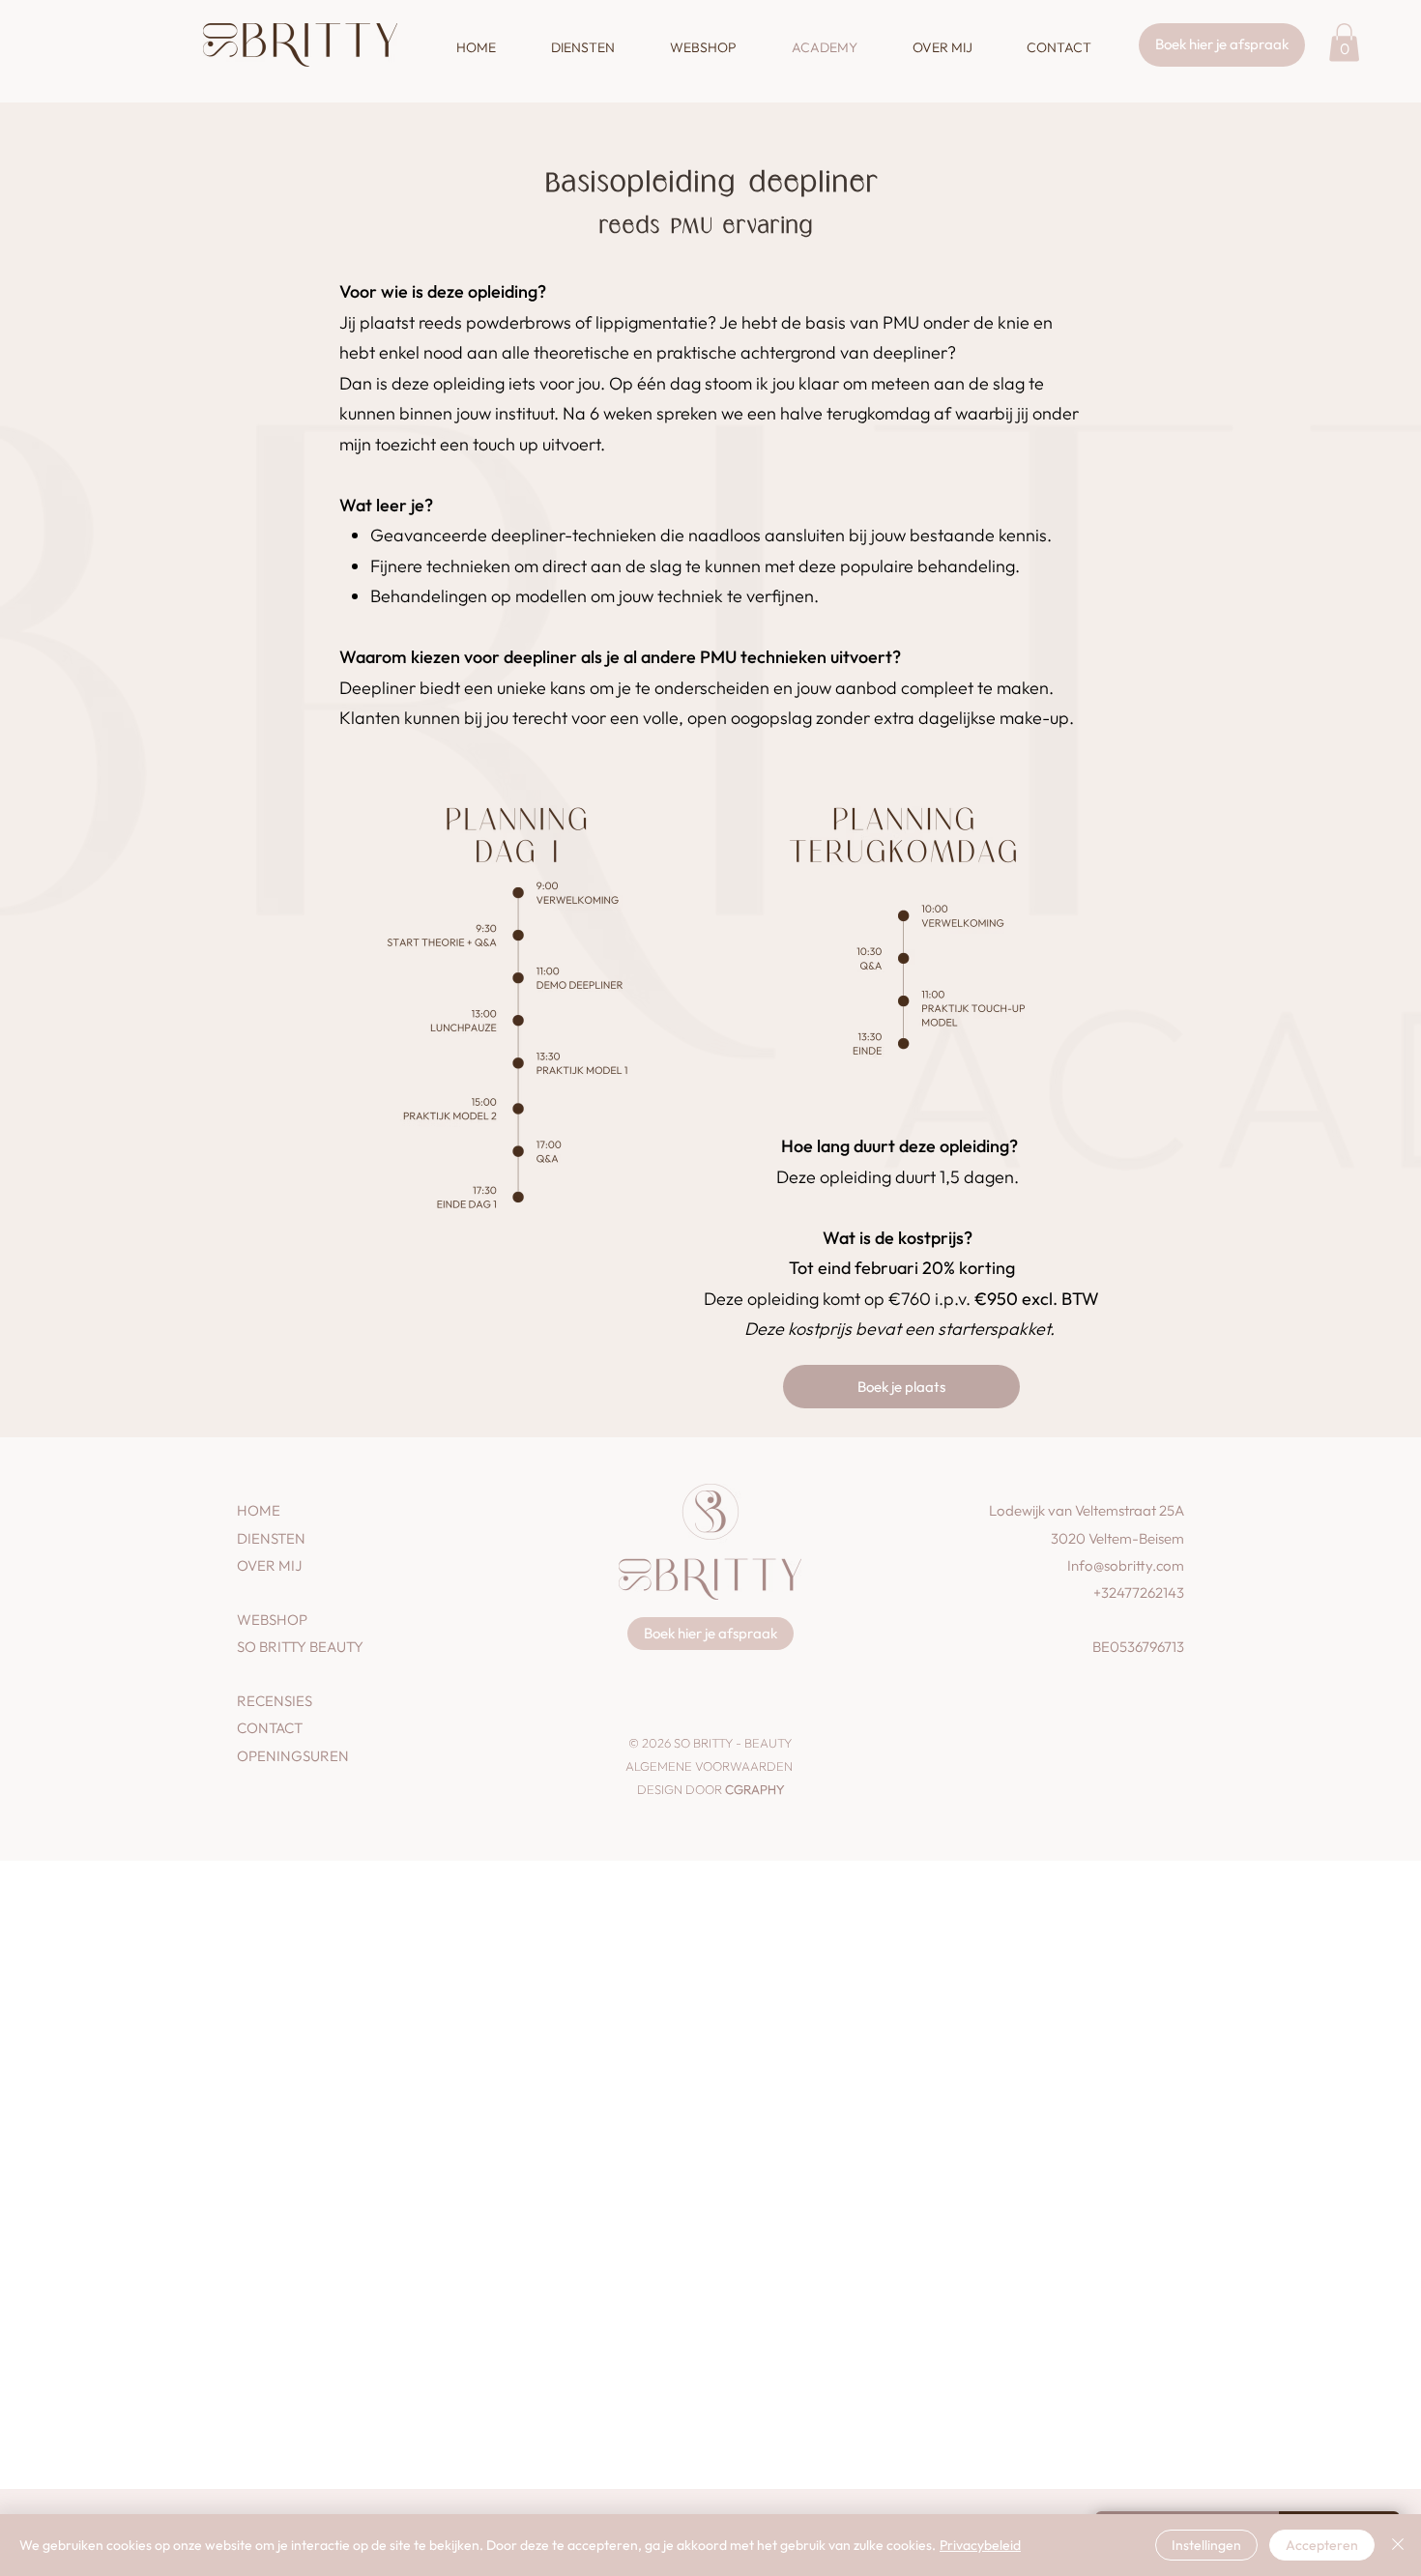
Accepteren (1322, 2545)
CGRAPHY (754, 1789)
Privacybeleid (980, 2545)
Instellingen (1206, 2545)
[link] (1344, 42)
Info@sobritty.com (1126, 1565)
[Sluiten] (1398, 2545)
